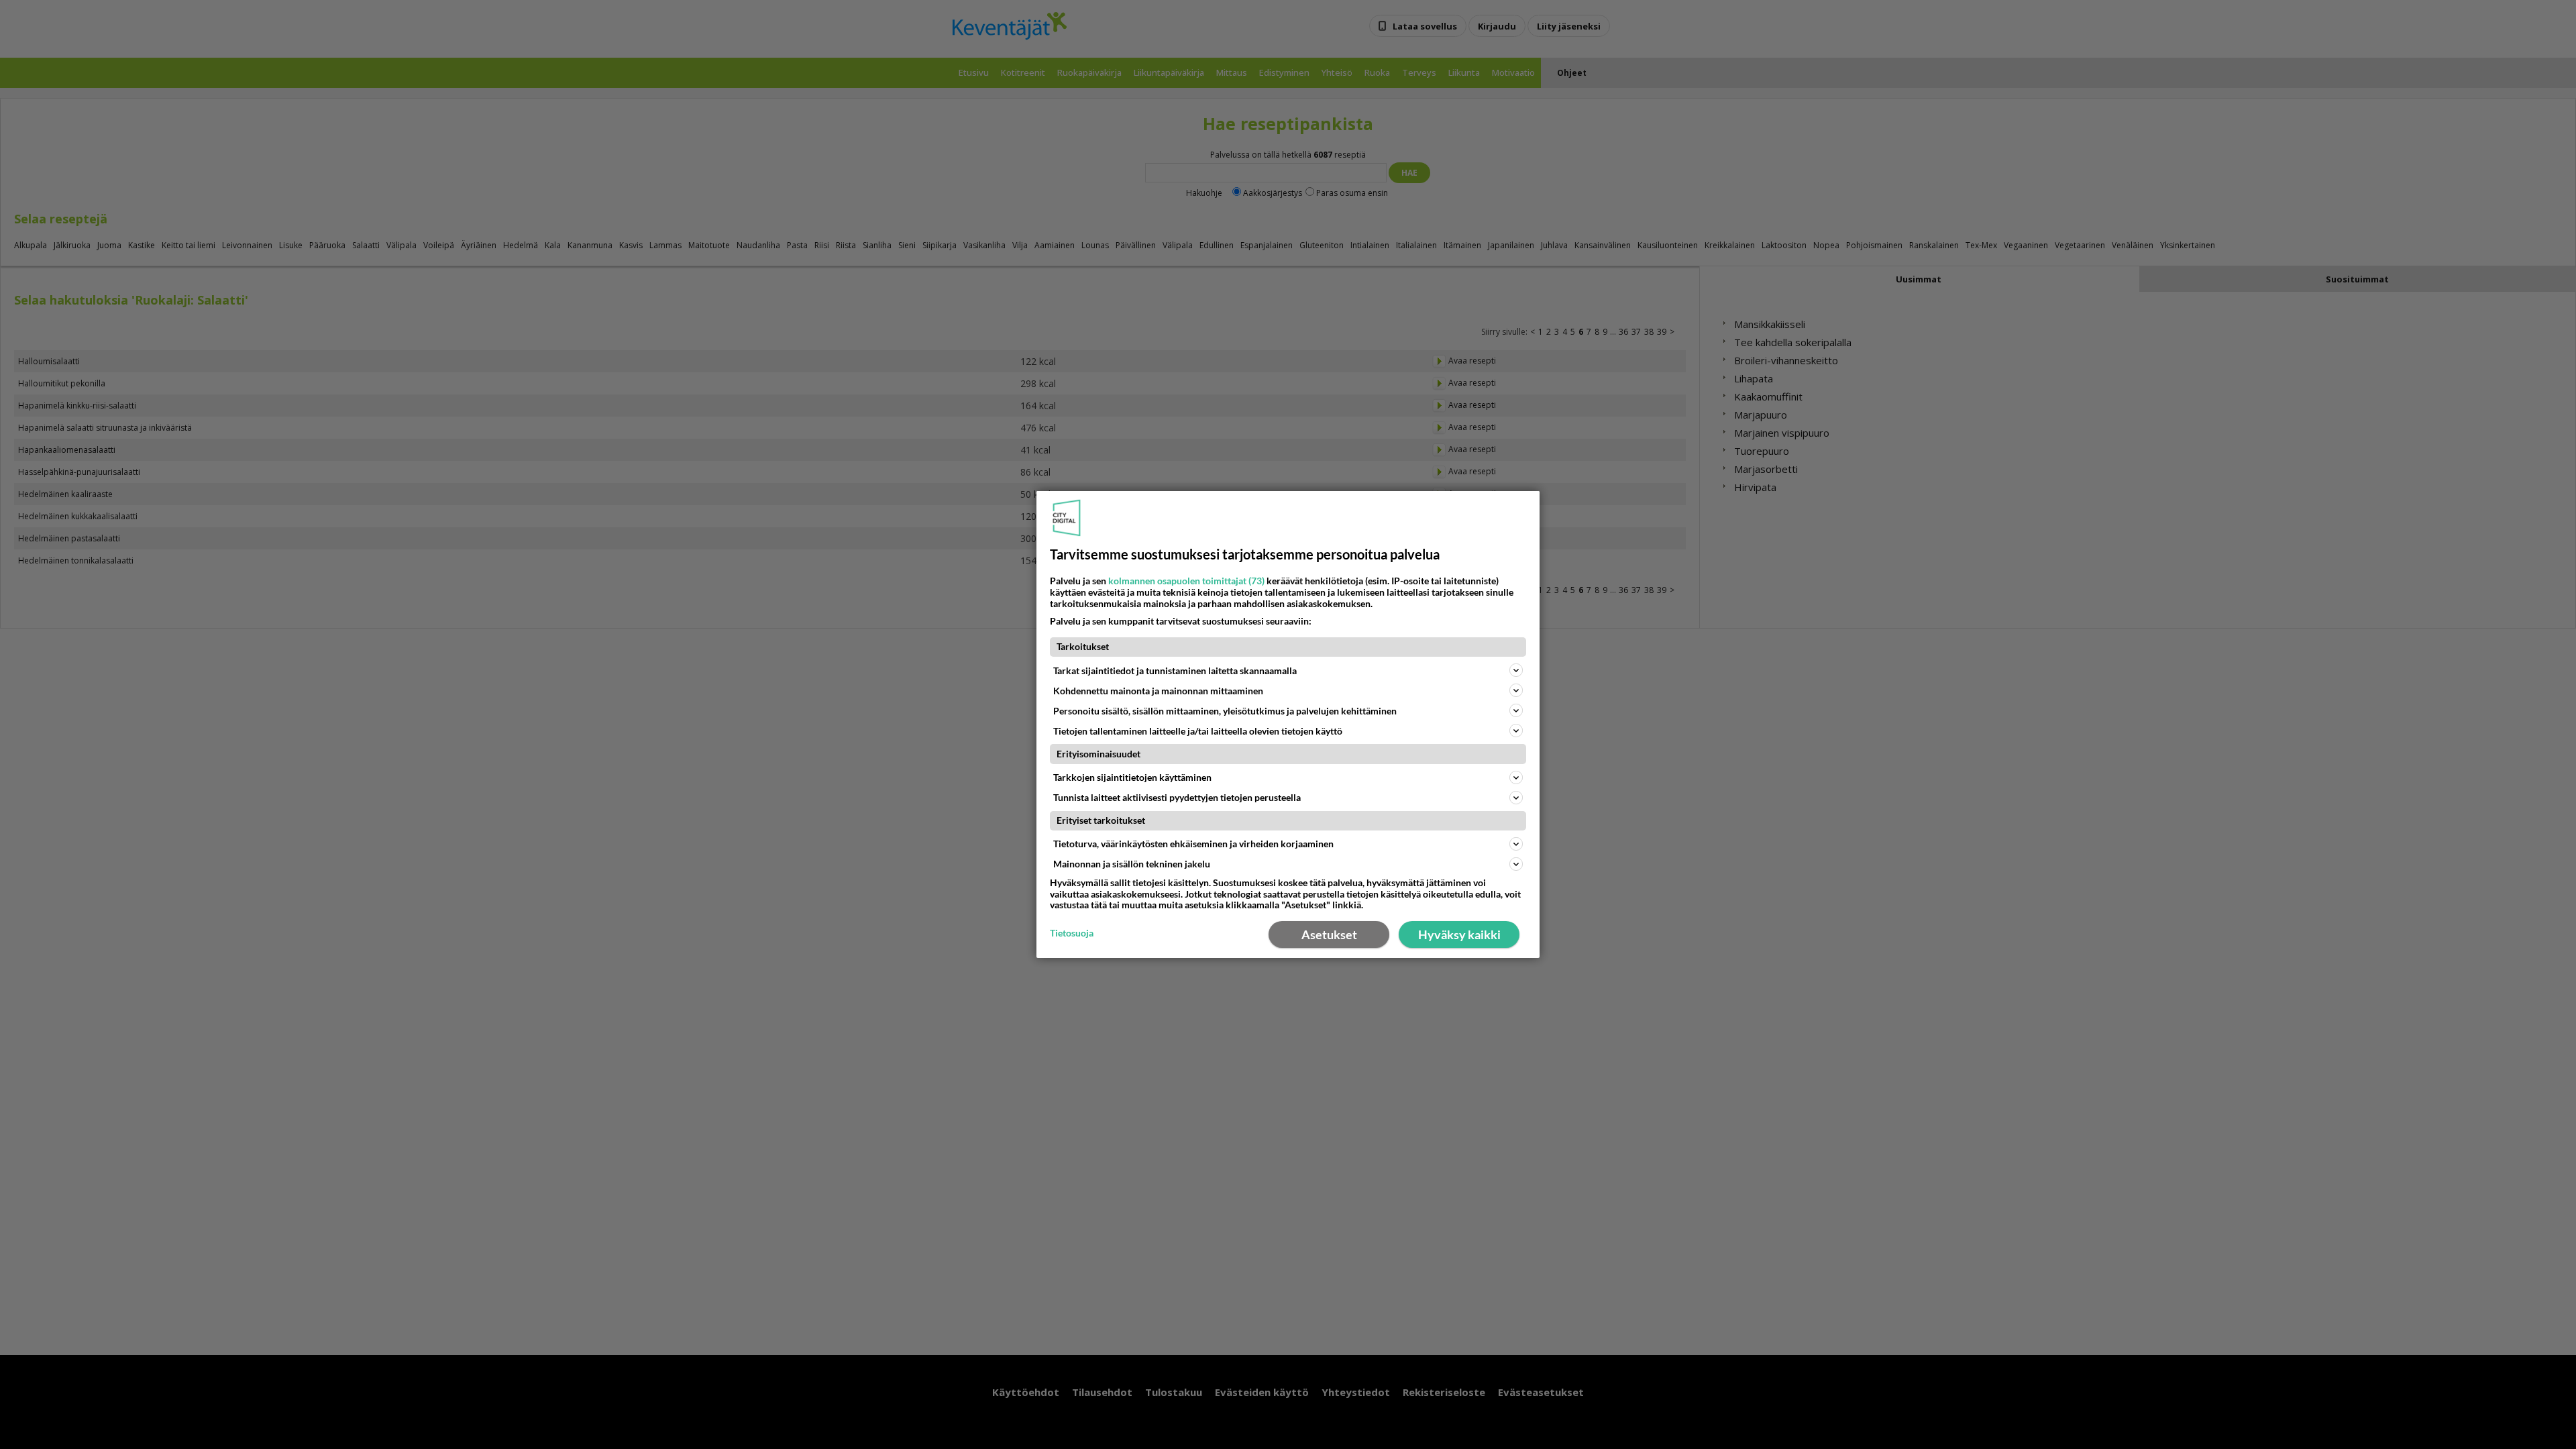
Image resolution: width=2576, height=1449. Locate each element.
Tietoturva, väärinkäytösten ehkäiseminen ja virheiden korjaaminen (1193, 844)
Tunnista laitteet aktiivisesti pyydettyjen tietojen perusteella (1177, 797)
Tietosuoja (1072, 933)
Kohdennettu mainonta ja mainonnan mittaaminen (1158, 691)
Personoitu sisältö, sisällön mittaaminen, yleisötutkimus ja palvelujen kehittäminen (1225, 711)
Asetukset (1329, 934)
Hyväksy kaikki (1459, 934)
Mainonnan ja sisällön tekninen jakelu (1132, 864)
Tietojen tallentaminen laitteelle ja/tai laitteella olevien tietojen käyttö (1198, 731)
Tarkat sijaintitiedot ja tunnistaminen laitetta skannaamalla (1175, 670)
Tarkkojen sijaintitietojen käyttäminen (1132, 777)
